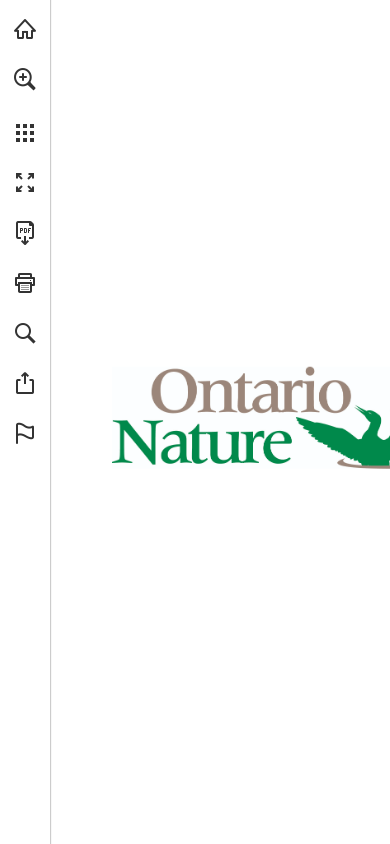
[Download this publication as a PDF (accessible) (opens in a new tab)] (25, 233)
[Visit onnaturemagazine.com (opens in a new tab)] (25, 29)
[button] (25, 79)
